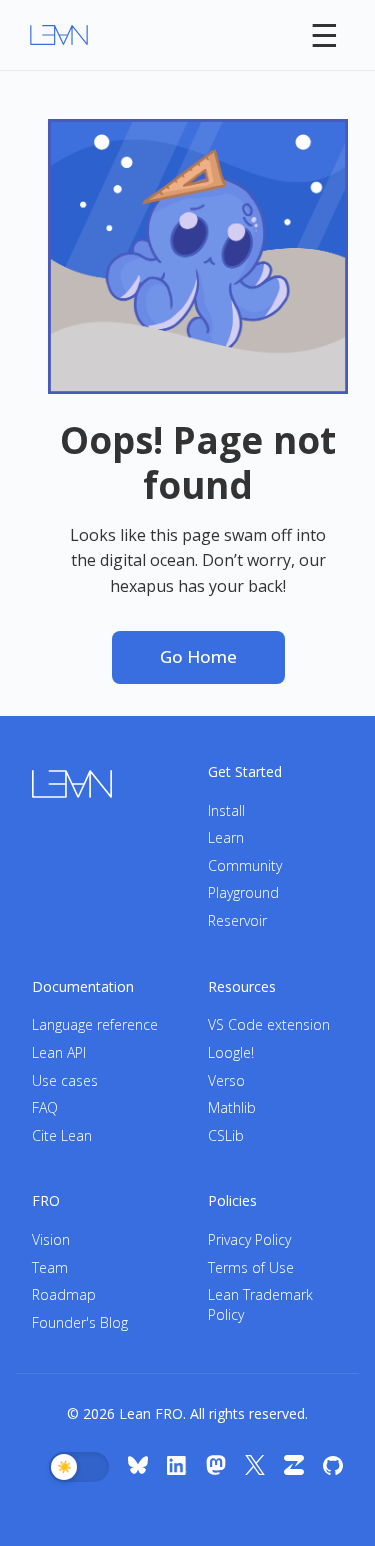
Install (226, 810)
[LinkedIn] (177, 1467)
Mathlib (232, 1107)
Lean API (59, 1052)
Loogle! (231, 1052)
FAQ (45, 1107)
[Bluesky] (138, 1467)
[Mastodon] (216, 1467)
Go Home (198, 656)
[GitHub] (333, 1467)
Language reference (95, 1024)
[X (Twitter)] (255, 1467)
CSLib (226, 1135)
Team (50, 1267)
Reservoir (237, 920)
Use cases (65, 1080)
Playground (243, 892)
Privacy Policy (249, 1239)
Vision (51, 1239)
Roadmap (64, 1294)
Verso (226, 1080)
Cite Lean (62, 1135)
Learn (226, 837)
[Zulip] (294, 1467)
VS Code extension (269, 1024)
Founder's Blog (80, 1322)
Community (245, 865)
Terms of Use (251, 1267)
